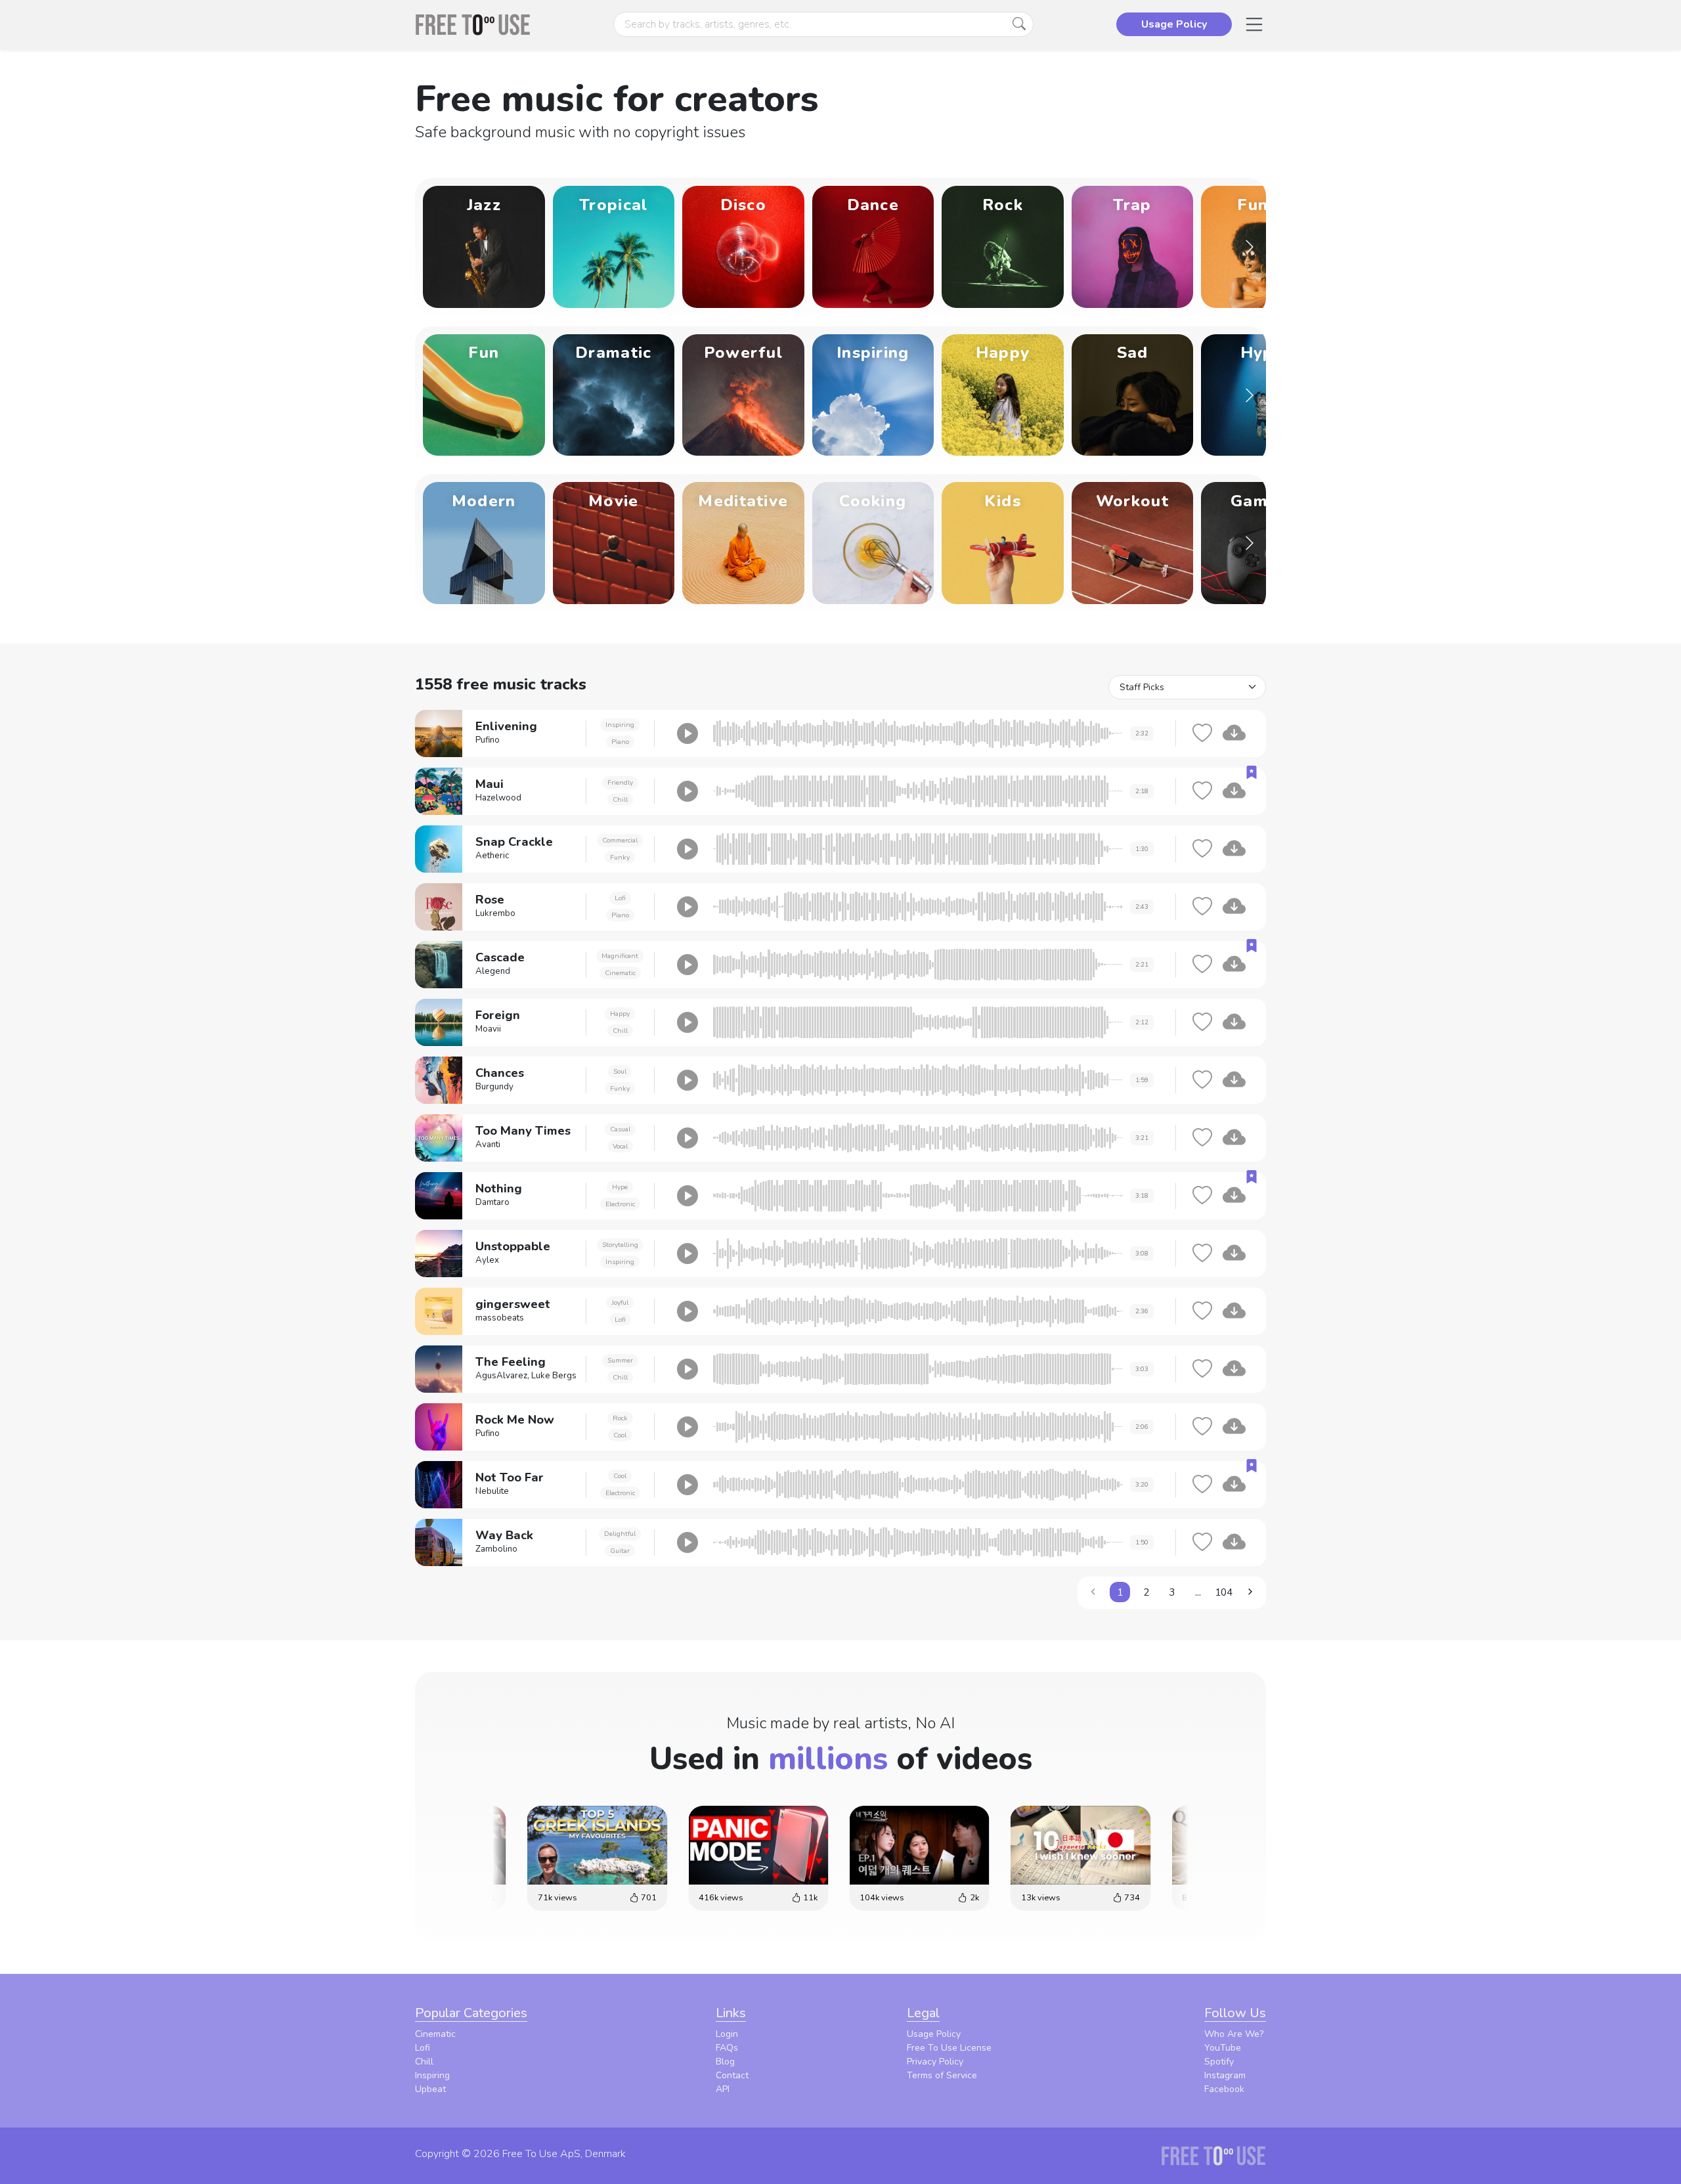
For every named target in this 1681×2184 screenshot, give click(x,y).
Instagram (1225, 2075)
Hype (620, 1187)
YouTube (1223, 2048)
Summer (620, 1360)
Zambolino (496, 1549)
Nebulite (492, 1491)
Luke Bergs (554, 1376)
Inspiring (620, 725)
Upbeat (430, 2089)
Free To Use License (949, 2048)
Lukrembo (495, 913)
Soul (620, 1071)
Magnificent (620, 956)
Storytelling (620, 1245)
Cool (620, 1435)
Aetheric (492, 856)
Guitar (620, 1551)
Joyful (620, 1302)
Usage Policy (934, 2034)
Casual (620, 1129)
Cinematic (620, 973)
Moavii (488, 1029)
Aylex (487, 1260)
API (723, 2089)
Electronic (620, 1204)
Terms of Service (942, 2075)
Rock (620, 1418)
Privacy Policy (935, 2062)
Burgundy (494, 1087)
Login (727, 2034)
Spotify (1219, 2062)
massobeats (500, 1318)
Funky (620, 857)
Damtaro (492, 1202)
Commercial (620, 840)
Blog (725, 2062)
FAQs (727, 2048)
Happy (620, 1014)
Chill (620, 799)
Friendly (620, 782)
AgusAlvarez (501, 1376)
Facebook (1224, 2089)
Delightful (620, 1534)
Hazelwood (498, 798)
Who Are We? (1234, 2034)
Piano (620, 742)
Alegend (493, 971)
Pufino (488, 740)
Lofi (620, 898)
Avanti (488, 1145)
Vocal (620, 1146)
